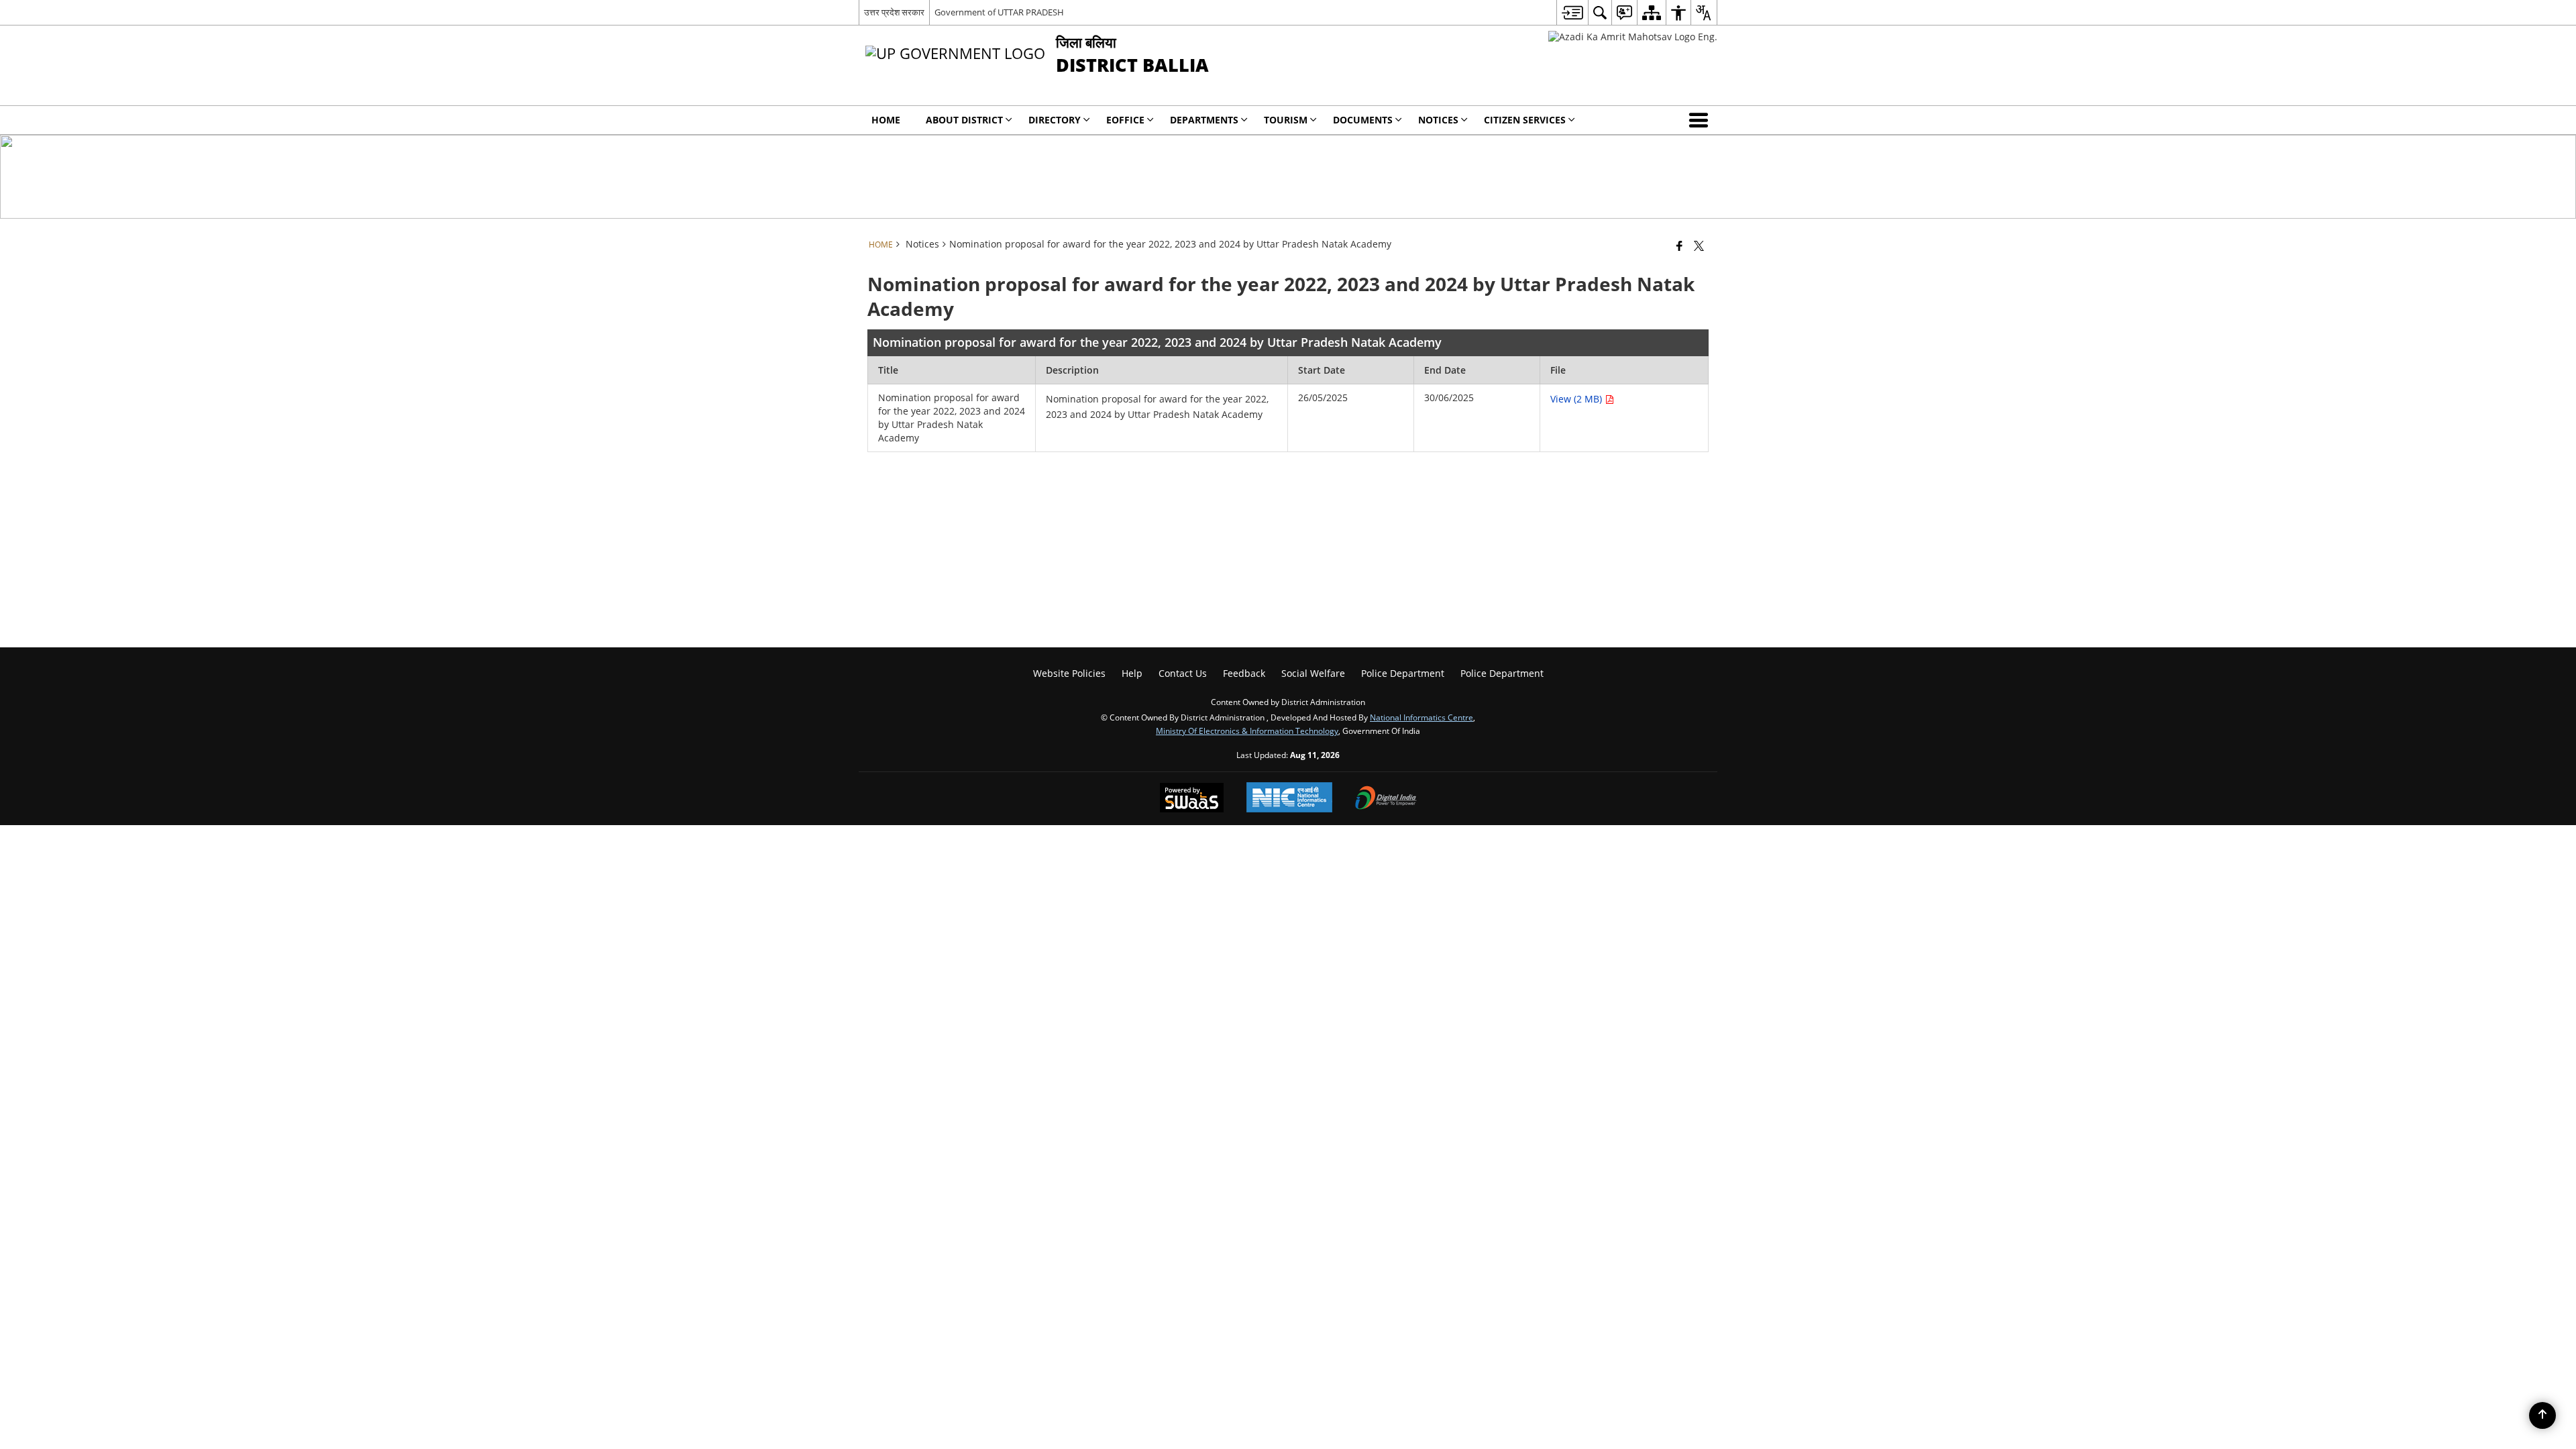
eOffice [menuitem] (1125, 120)
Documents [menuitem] (1363, 120)
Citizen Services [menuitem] (1525, 120)
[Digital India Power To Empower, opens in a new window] (1386, 799)
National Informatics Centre (1421, 717)
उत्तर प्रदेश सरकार (894, 12)
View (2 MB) (1577, 399)
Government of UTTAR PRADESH (999, 12)
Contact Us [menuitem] (1183, 673)
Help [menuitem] (1132, 673)
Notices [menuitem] (1438, 120)
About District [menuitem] (964, 120)
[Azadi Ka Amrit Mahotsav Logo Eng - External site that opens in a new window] (1633, 37)
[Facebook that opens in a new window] (1679, 246)
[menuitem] (1572, 12)
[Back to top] (2542, 1415)
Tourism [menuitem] (1286, 120)
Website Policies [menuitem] (1069, 673)
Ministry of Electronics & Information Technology (1247, 731)
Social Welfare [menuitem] (1313, 673)
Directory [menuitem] (1055, 120)
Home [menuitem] (886, 120)
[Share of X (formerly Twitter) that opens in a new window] (1699, 246)
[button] (1701, 120)
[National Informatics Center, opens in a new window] (1289, 799)
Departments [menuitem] (1204, 120)
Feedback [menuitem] (1244, 673)
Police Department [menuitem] (1403, 673)
